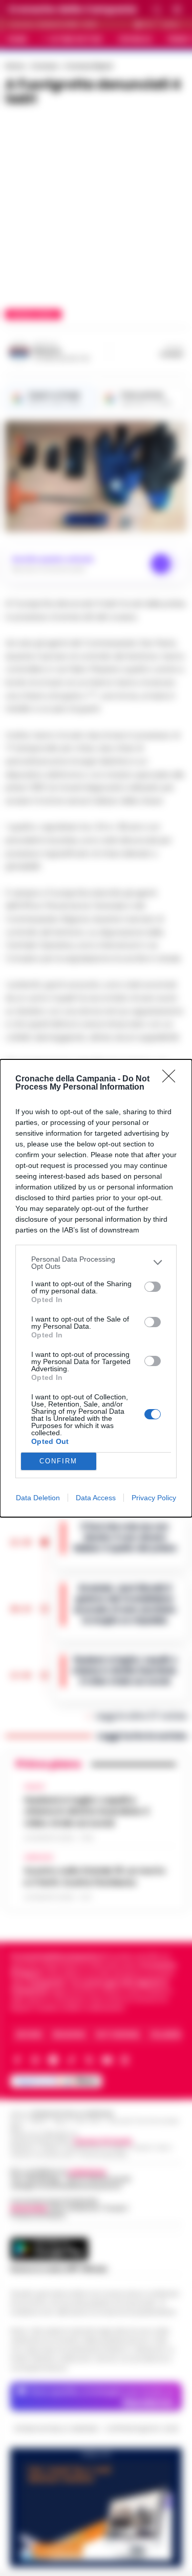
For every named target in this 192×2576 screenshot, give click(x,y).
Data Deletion (38, 1498)
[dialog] (96, 1288)
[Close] (172, 1079)
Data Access (96, 1498)
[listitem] (96, 1263)
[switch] (153, 1287)
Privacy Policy (154, 1498)
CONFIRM (58, 1461)
